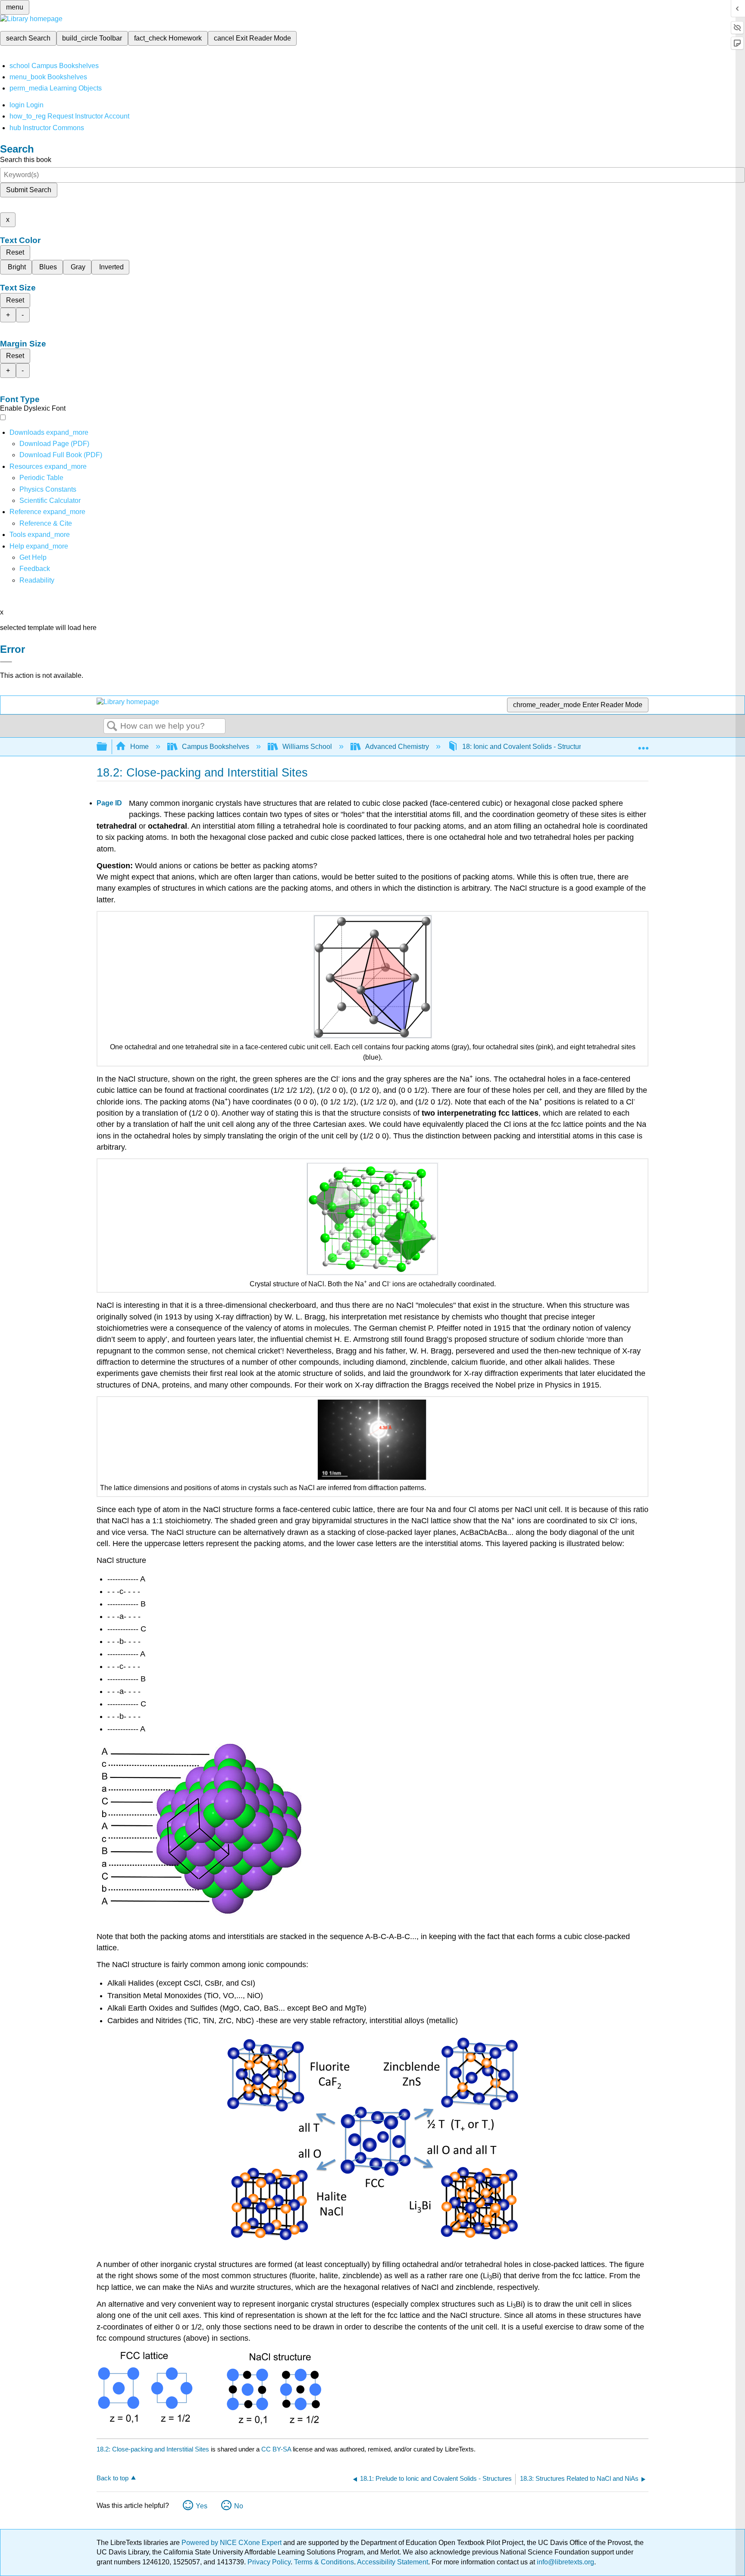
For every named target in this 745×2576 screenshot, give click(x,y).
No (239, 2506)
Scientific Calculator (50, 501)
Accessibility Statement (393, 2562)
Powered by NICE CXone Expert (232, 2543)
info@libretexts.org (565, 2562)
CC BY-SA (277, 2449)
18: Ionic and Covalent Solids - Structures (525, 747)
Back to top (113, 2478)
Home (139, 747)
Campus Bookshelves (216, 747)
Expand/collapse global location (643, 744)
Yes (202, 2506)
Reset (15, 252)
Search (112, 727)
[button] (35, 569)
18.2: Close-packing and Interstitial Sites (153, 2449)
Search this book (26, 160)
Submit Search (29, 190)
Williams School (307, 747)
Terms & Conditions (324, 2562)
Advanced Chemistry (397, 747)
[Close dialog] (6, 662)
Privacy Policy (269, 2562)
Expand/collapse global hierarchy (107, 747)
